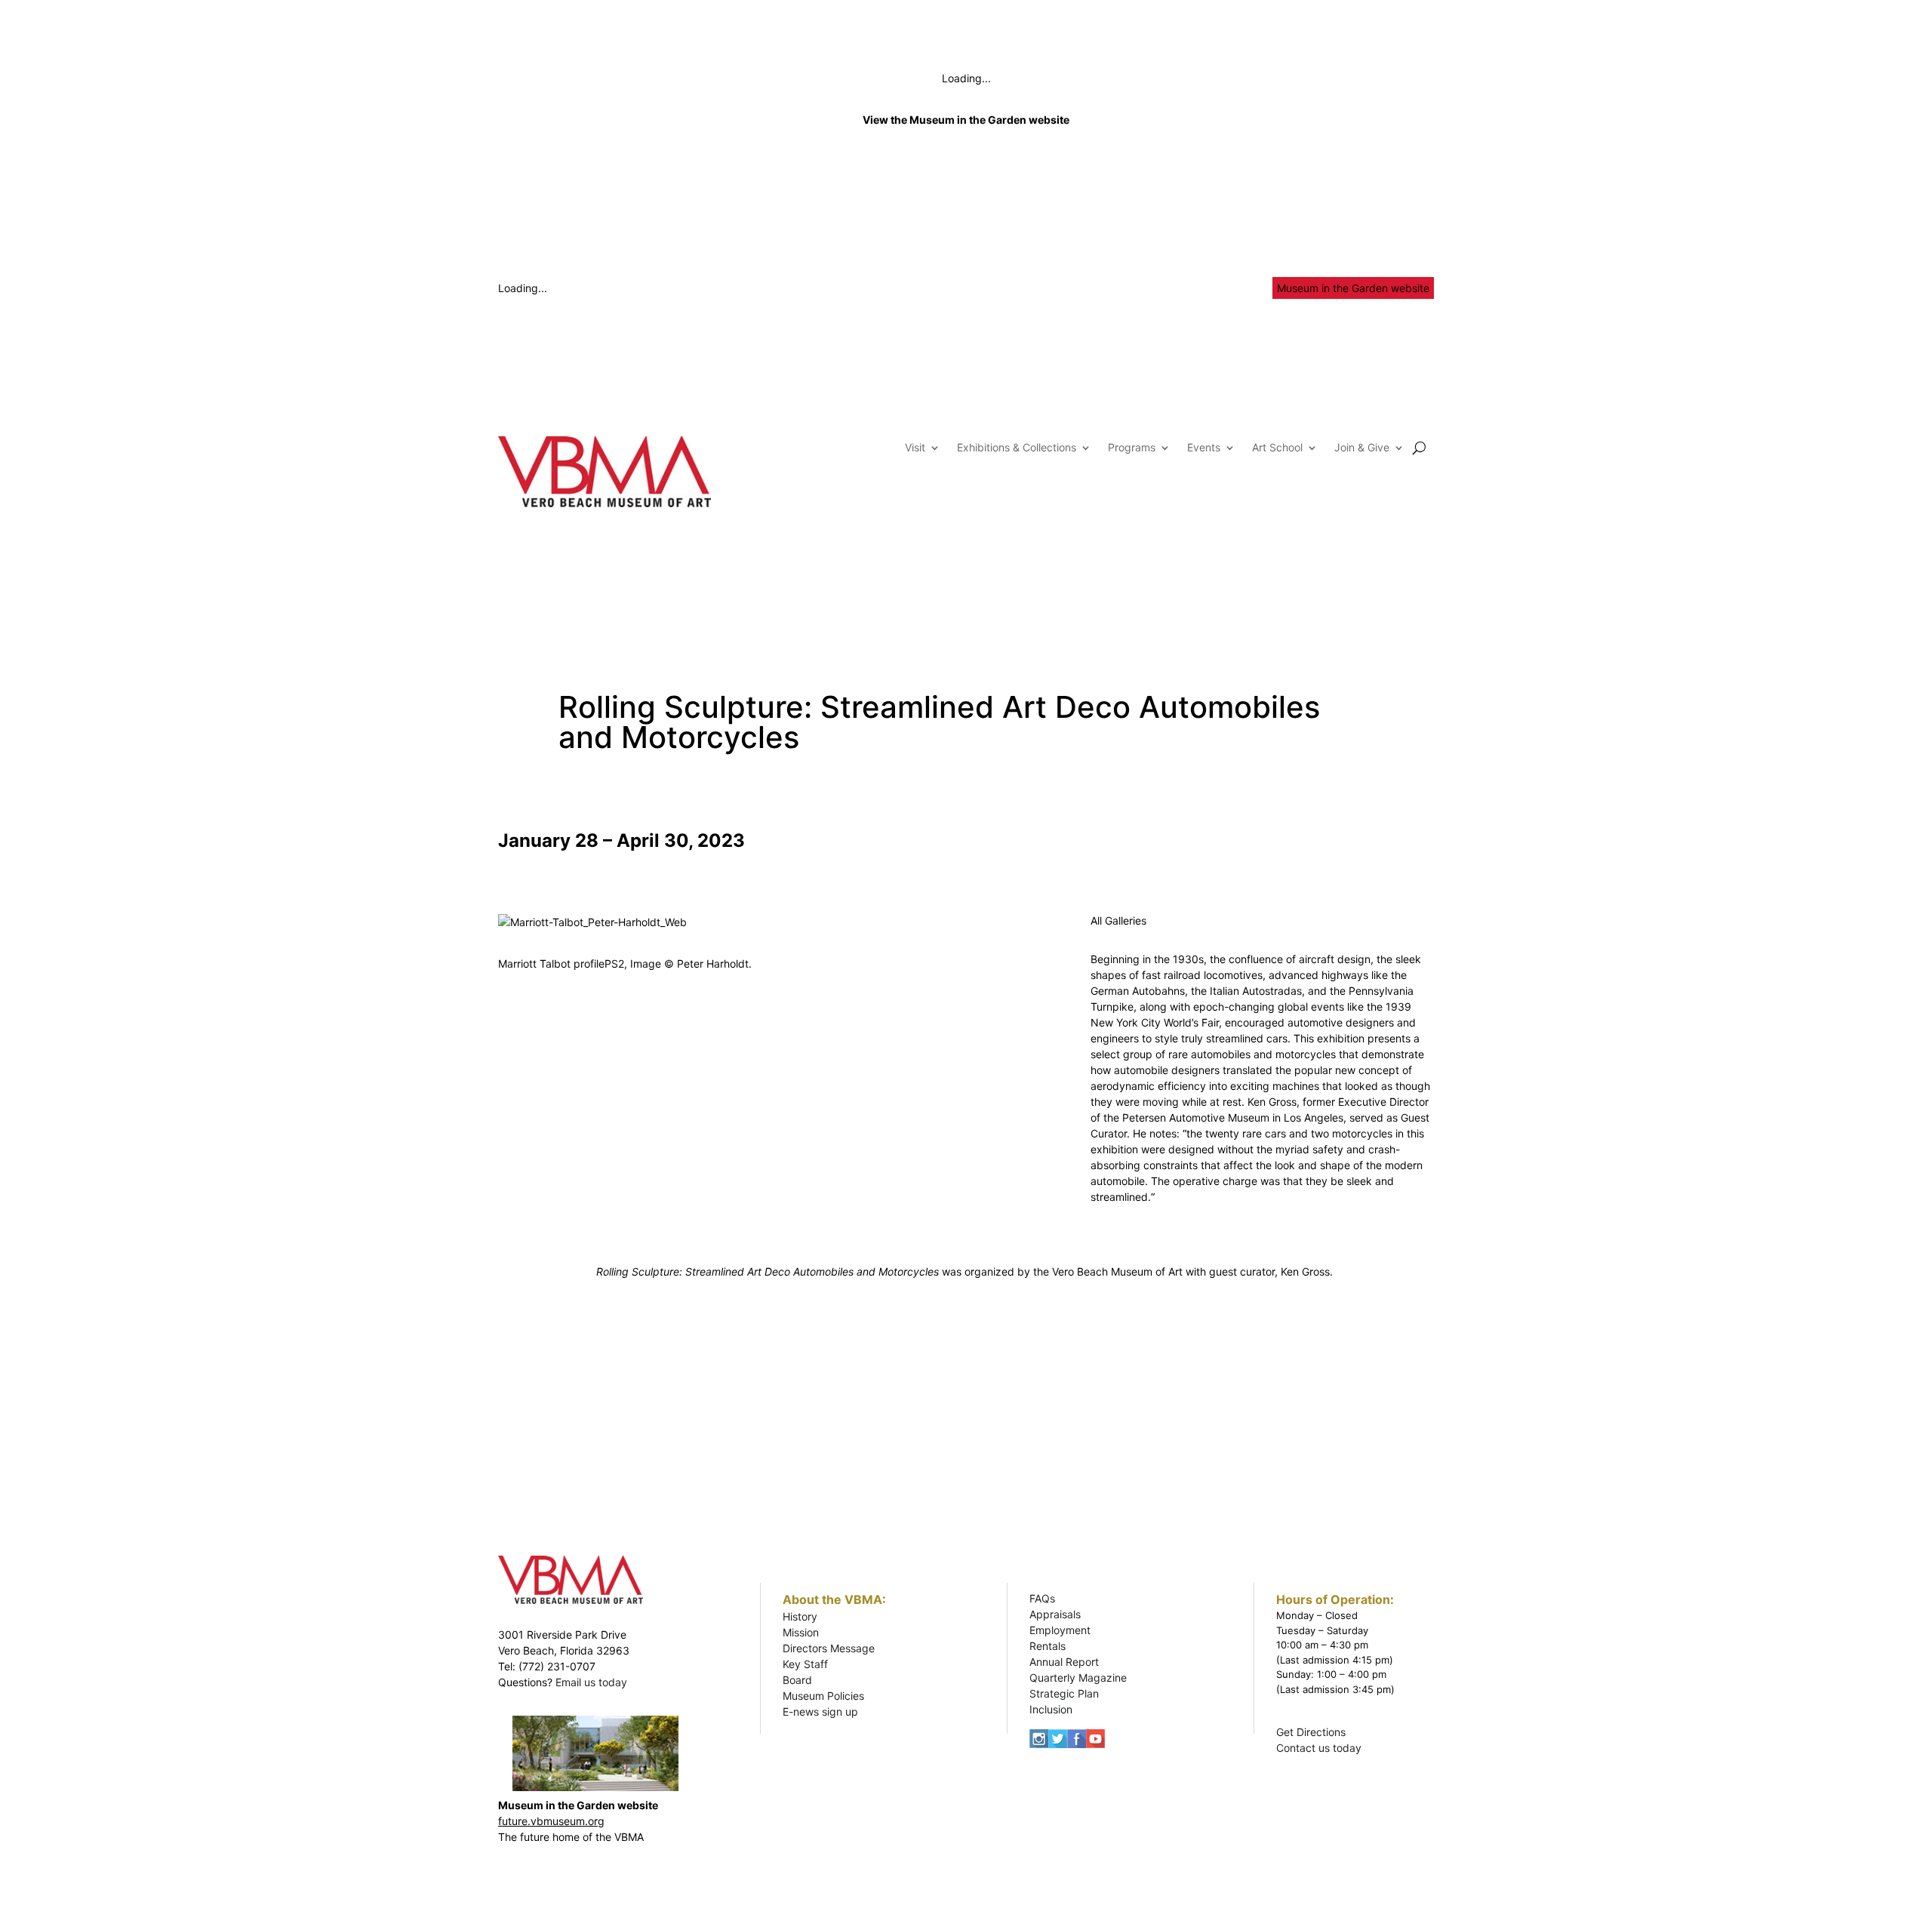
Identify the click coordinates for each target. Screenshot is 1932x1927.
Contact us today (1319, 1748)
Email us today (591, 1682)
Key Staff (805, 1664)
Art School (1277, 448)
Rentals (1048, 1646)
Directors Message (829, 1648)
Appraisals (1055, 1614)
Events (1204, 448)
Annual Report (1064, 1662)
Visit (915, 448)
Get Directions (1311, 1732)
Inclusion (1051, 1709)
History (800, 1616)
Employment (1060, 1630)
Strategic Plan (1064, 1693)
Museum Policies (823, 1696)
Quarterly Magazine (1078, 1678)
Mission (801, 1632)
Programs (1132, 448)
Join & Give (1362, 448)
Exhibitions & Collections (1017, 448)
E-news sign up (820, 1712)
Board (797, 1680)
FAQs (1042, 1598)
